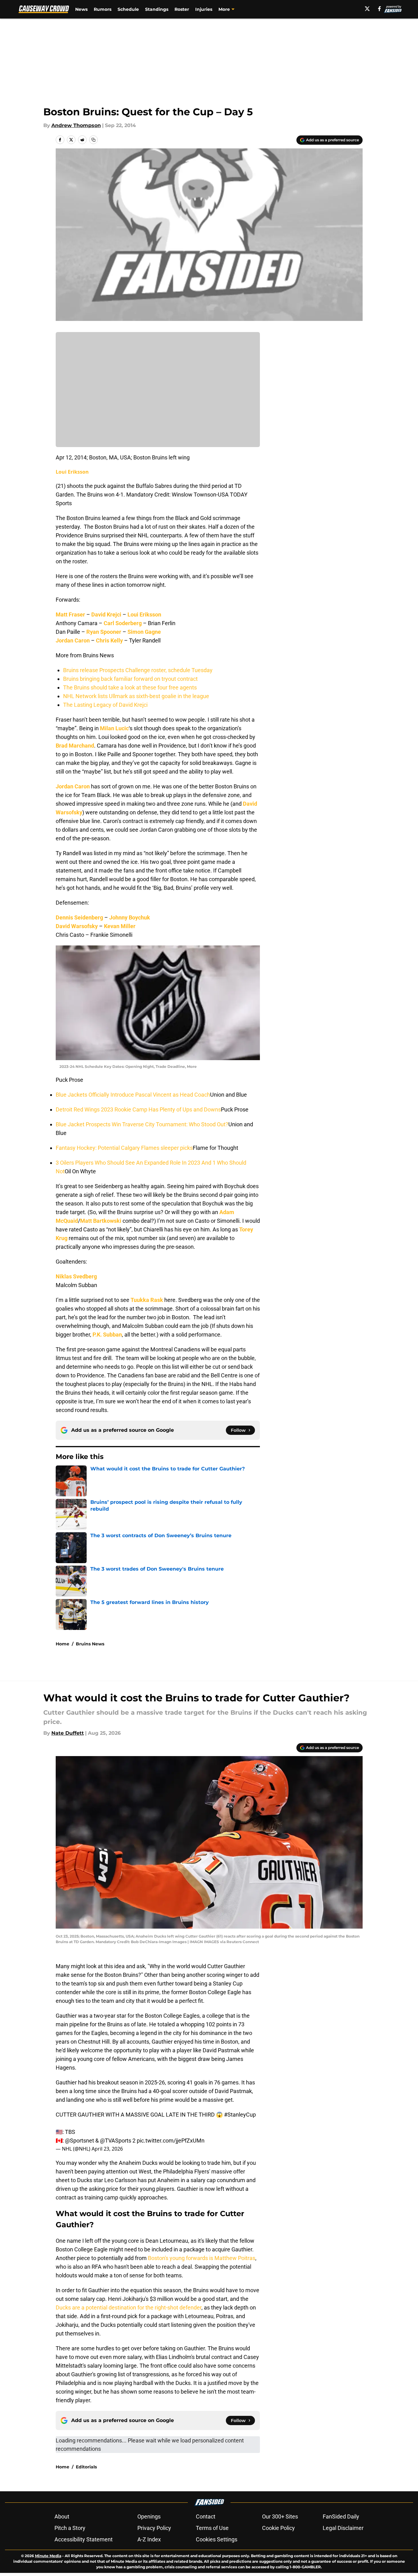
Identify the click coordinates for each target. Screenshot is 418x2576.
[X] (367, 9)
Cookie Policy (278, 2528)
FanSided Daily (341, 2516)
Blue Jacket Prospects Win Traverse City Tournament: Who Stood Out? (142, 1124)
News (81, 9)
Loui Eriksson (72, 472)
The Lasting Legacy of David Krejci (105, 705)
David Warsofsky (77, 926)
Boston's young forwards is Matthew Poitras (202, 2258)
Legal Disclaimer (343, 2528)
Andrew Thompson (76, 125)
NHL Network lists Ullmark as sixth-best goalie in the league (136, 696)
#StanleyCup (240, 2115)
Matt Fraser (70, 614)
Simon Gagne (144, 632)
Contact (206, 2516)
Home (62, 1644)
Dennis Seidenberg (79, 917)
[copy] (93, 140)
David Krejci (106, 614)
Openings (149, 2516)
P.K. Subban (107, 1335)
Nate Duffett (68, 1733)
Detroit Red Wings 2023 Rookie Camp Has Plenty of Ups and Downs (138, 1109)
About (62, 2516)
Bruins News (90, 1644)
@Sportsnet (80, 2141)
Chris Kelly (109, 640)
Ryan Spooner (104, 632)
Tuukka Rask (147, 1300)
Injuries (204, 9)
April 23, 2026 (107, 2149)
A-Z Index (149, 2539)
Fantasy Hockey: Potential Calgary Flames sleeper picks (124, 1148)
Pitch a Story (70, 2528)
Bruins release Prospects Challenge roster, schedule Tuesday (138, 670)
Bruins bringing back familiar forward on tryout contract (130, 679)
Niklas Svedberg (76, 1276)
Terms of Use (212, 2528)
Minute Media (48, 2556)
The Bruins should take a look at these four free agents (130, 687)
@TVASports (116, 2141)
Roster (182, 9)
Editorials (86, 2467)
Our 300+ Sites (280, 2516)
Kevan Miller (120, 926)
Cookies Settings (217, 2539)
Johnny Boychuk (130, 917)
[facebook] (379, 9)
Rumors (103, 9)
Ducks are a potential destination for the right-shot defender (129, 2307)
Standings (157, 9)
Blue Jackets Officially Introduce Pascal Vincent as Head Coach (133, 1095)
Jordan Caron (73, 640)
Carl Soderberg (123, 623)
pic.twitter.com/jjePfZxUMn (171, 2141)
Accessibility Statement (84, 2539)
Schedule (128, 9)
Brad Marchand (75, 746)
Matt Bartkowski (101, 1221)
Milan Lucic (114, 728)
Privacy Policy (154, 2528)
